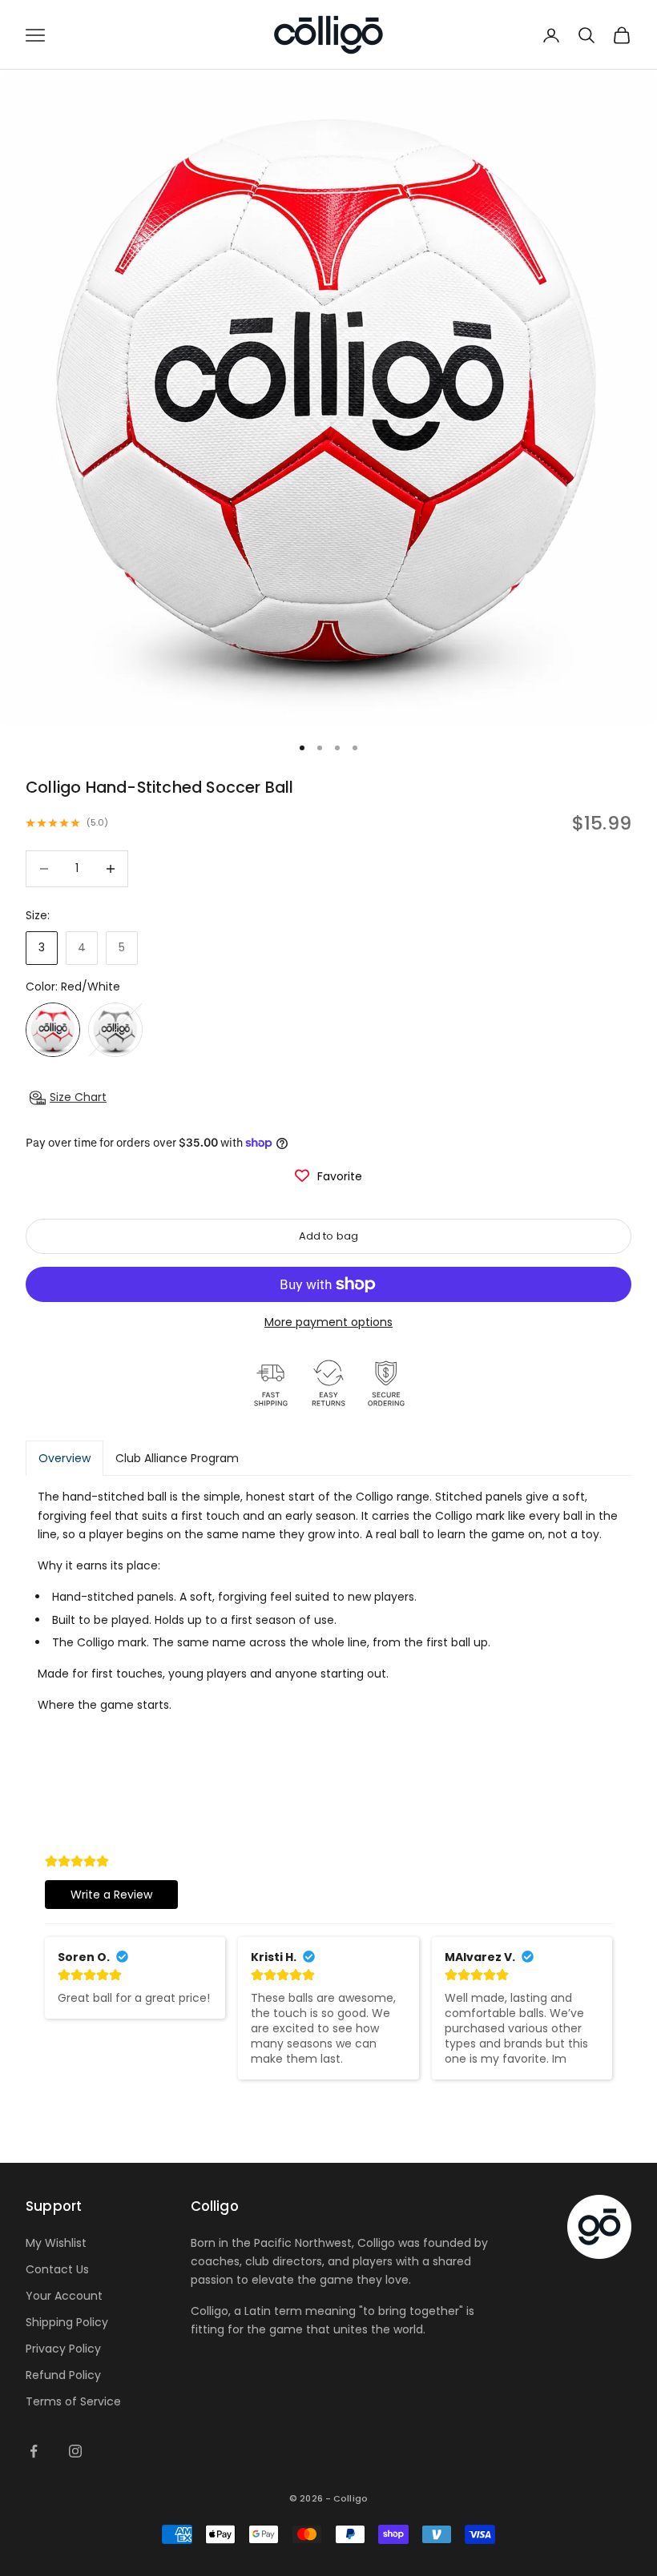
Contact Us (57, 2269)
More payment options (328, 1322)
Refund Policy (63, 2375)
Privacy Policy (63, 2349)
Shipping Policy (67, 2322)
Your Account (64, 2296)
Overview (64, 1458)
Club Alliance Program (177, 1458)
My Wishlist (56, 2243)
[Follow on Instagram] (75, 2451)
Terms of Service (73, 2401)
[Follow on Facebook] (34, 2451)
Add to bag (328, 1236)
